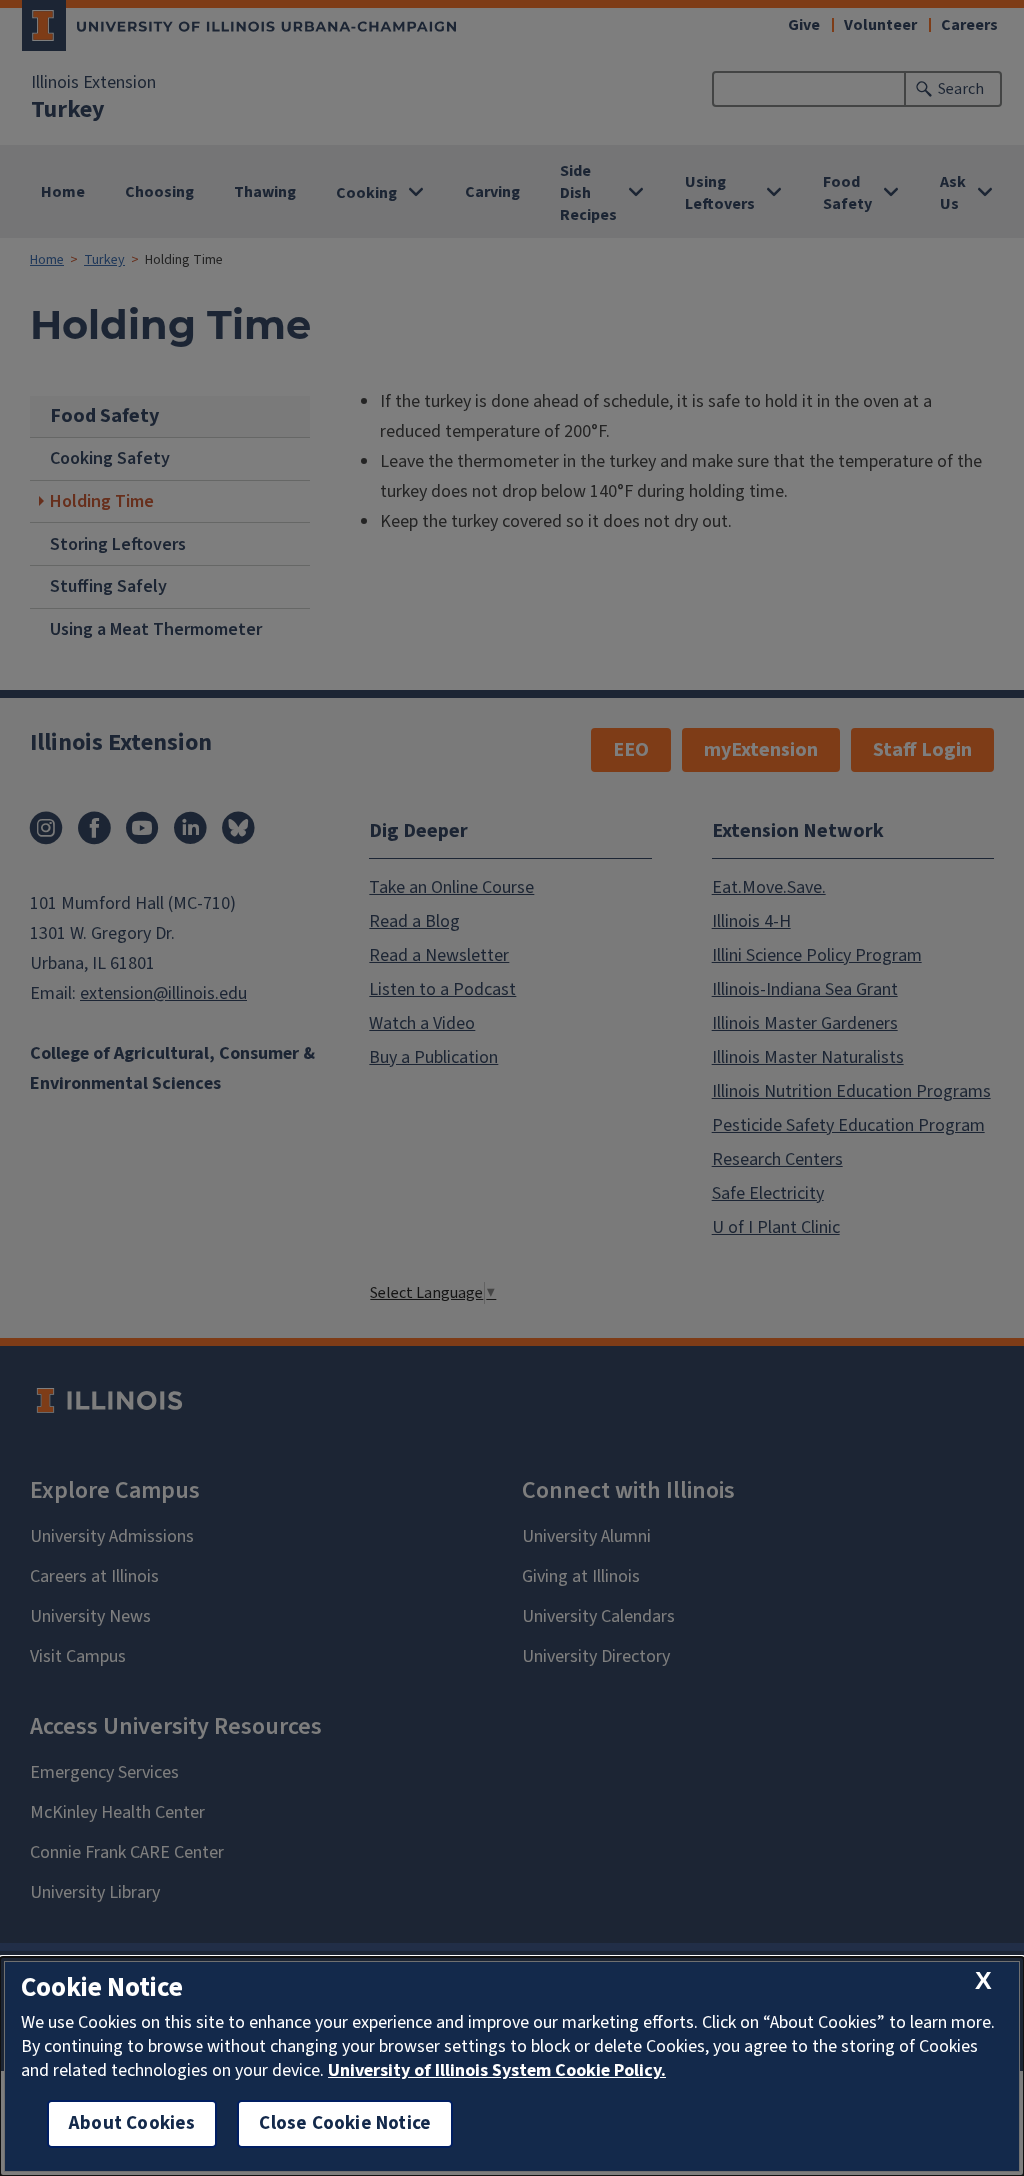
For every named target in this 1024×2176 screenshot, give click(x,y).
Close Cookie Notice (345, 2123)
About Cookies (132, 2123)
